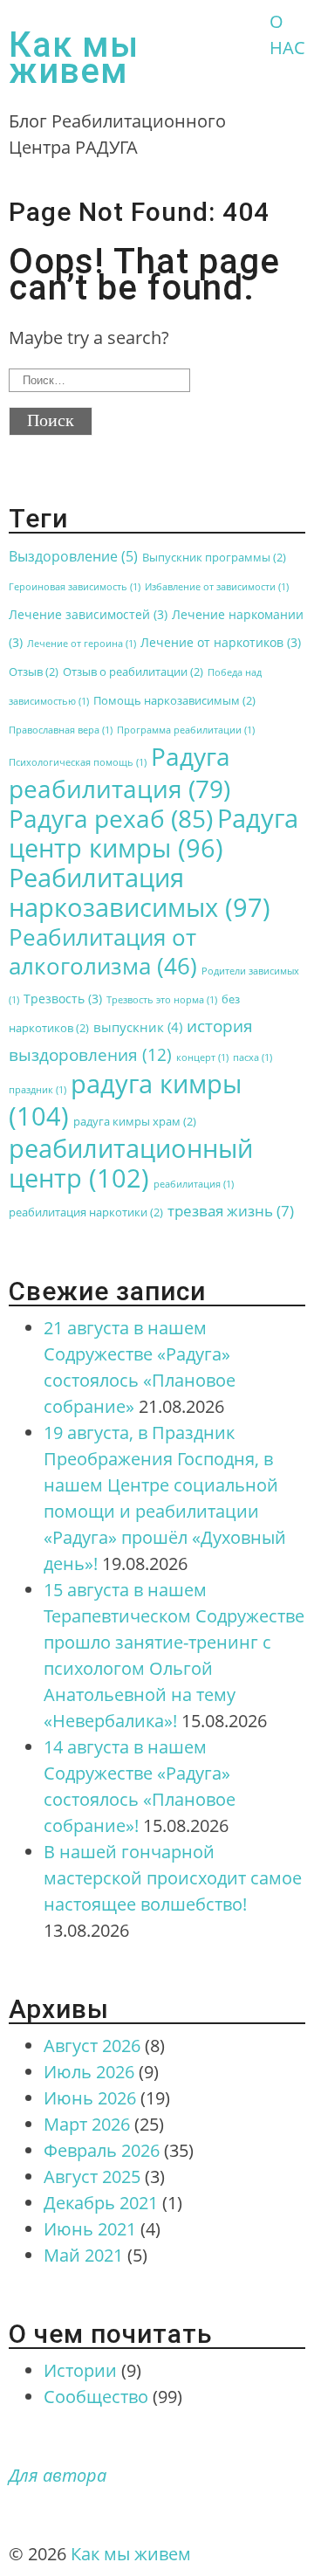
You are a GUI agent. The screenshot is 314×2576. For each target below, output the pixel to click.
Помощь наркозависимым (174, 701)
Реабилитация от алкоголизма (103, 951)
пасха (253, 1057)
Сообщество (96, 2397)
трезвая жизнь (231, 1211)
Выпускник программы (214, 558)
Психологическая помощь (78, 762)
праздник (38, 1090)
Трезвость (63, 999)
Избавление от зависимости (217, 587)
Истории (80, 2370)
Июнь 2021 (90, 2229)
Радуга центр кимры (154, 833)
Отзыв (34, 672)
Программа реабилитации (186, 730)
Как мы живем (74, 58)
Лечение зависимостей (88, 614)
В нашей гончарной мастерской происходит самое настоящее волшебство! (173, 1878)
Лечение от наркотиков (221, 642)
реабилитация (194, 1184)
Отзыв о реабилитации (133, 672)
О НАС (287, 34)
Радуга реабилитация (119, 772)
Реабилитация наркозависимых (140, 892)
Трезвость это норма (162, 1000)
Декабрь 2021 (101, 2203)
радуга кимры (125, 1100)
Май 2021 (83, 2255)
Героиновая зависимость (75, 587)
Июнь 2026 (90, 2098)
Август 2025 (92, 2177)
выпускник (138, 1027)
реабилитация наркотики (86, 1212)
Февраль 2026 (102, 2150)
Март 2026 (87, 2124)
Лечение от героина (82, 644)
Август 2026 (92, 2046)
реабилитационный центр (131, 1163)
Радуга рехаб (111, 818)
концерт (202, 1057)
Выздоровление (73, 556)
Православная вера (61, 730)
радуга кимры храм (135, 1122)
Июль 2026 (89, 2072)
